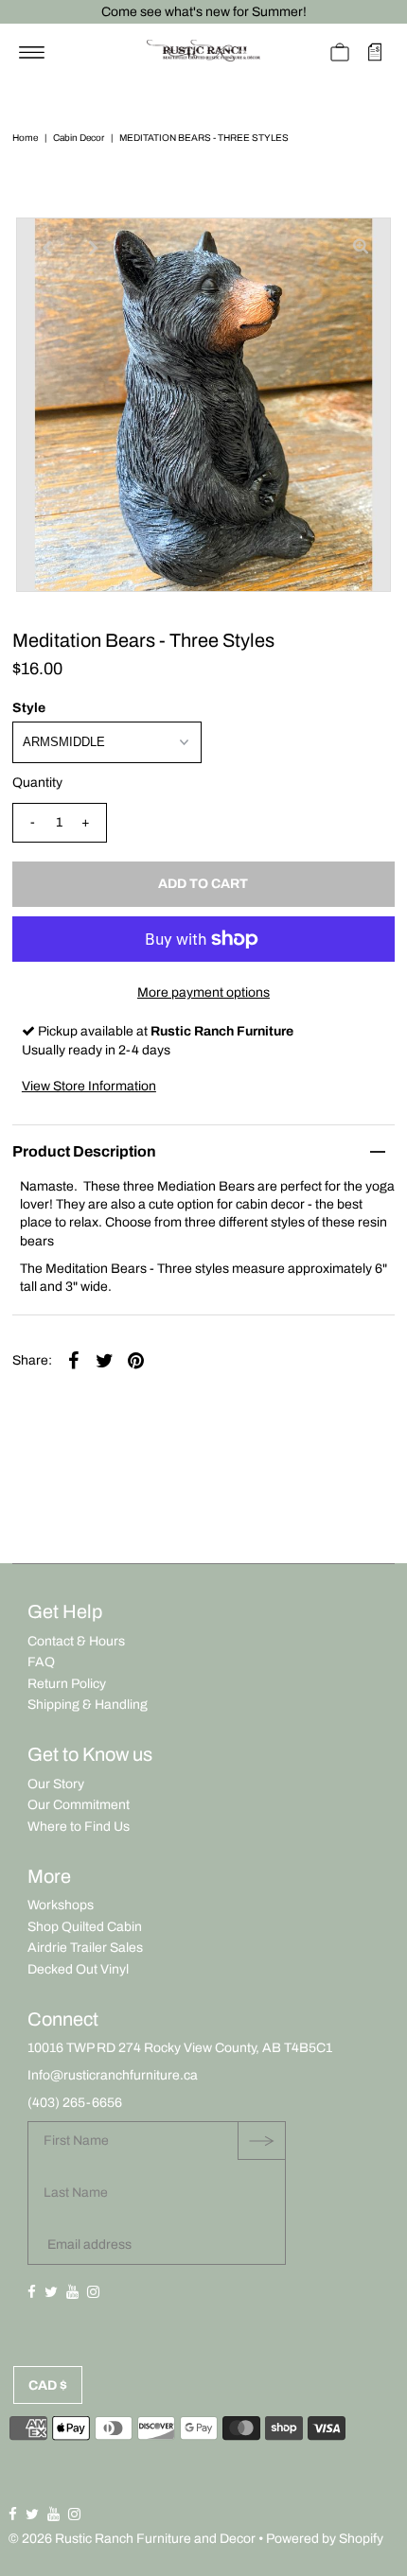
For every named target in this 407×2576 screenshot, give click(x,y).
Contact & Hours (76, 1641)
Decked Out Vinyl (78, 1969)
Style (29, 708)
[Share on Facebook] (74, 1360)
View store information (89, 1086)
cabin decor (79, 138)
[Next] (93, 248)
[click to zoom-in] (361, 248)
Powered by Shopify (325, 2539)
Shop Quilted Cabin (85, 1927)
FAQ (41, 1662)
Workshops (61, 1905)
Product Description (84, 1151)
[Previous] (46, 248)
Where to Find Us (79, 1827)
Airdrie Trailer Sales (85, 1948)
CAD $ (48, 2385)
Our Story (56, 1784)
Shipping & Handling (88, 1705)
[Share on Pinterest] (136, 1360)
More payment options (203, 992)
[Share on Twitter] (105, 1360)
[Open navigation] (32, 52)
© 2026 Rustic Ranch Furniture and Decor (132, 2539)
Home (25, 138)
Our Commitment (79, 1805)
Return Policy (67, 1684)
